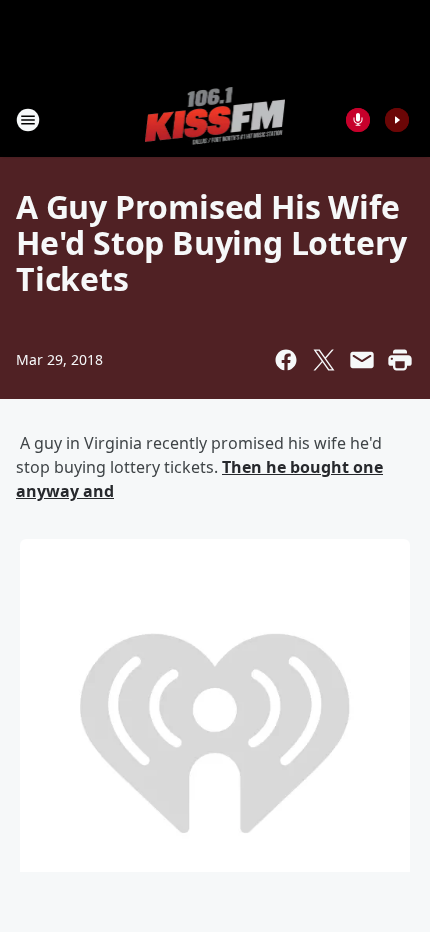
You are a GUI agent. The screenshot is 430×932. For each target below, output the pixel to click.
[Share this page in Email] (362, 360)
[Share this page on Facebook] (286, 360)
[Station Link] (215, 119)
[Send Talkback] (358, 120)
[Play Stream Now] (397, 120)
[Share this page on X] (324, 360)
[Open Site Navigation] (28, 120)
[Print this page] (400, 360)
